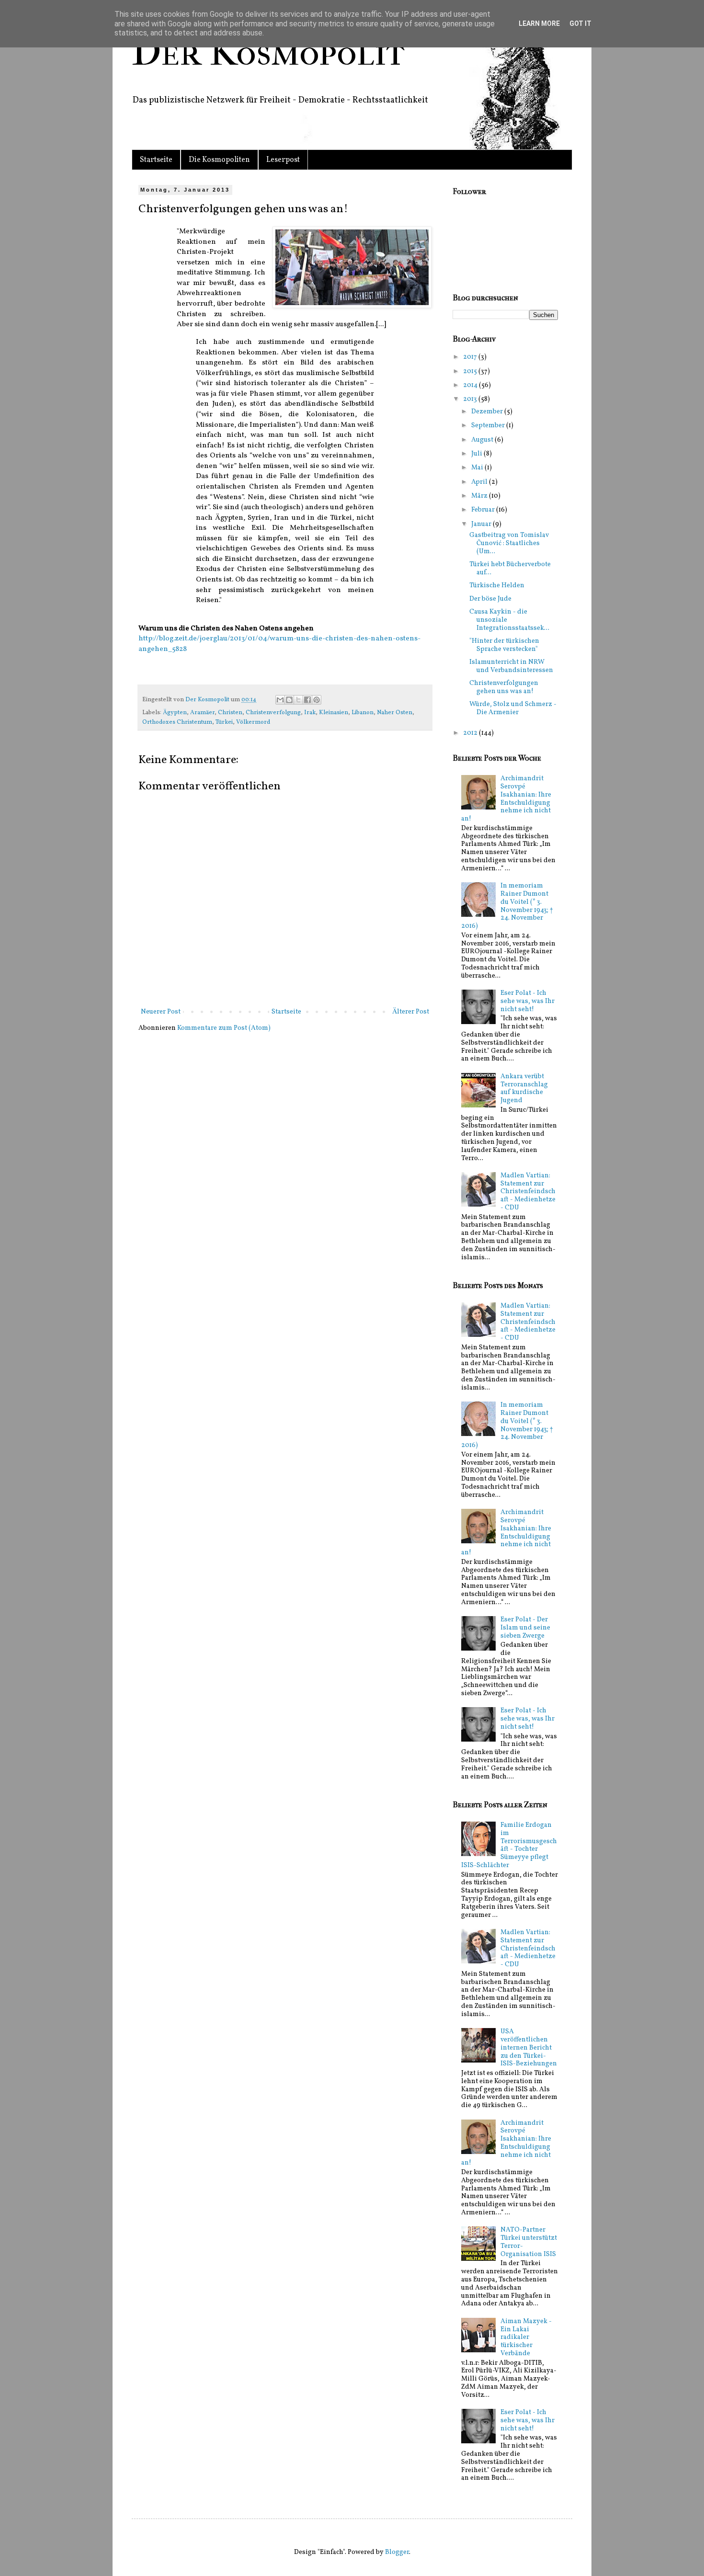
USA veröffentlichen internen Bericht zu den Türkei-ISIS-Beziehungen (529, 2048)
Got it (580, 23)
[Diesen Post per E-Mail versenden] (280, 700)
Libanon (363, 713)
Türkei (224, 722)
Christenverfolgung (273, 713)
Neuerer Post (161, 1012)
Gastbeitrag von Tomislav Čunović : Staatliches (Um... (509, 543)
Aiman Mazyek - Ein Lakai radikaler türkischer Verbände (526, 2337)
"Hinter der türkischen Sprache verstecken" (504, 645)
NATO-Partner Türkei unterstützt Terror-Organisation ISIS (529, 2242)
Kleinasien (334, 713)
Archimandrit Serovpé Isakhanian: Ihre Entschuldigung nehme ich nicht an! (506, 799)
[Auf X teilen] (298, 700)
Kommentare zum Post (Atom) (224, 1028)
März (480, 496)
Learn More (539, 23)
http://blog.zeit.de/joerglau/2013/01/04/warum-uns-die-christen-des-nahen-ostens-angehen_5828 (279, 644)
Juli (477, 454)
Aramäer (202, 713)
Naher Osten (395, 713)
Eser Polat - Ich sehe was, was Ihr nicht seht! (528, 1001)
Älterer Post (411, 1012)
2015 (471, 371)
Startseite (156, 160)
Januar (482, 524)
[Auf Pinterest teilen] (317, 700)
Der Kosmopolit (268, 52)
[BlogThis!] (289, 700)
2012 (471, 733)
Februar (484, 510)
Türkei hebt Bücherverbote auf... (510, 569)
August (483, 440)
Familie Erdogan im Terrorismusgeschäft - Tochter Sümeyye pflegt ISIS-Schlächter (509, 1845)
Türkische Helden (497, 586)
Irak (310, 713)
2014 (471, 385)
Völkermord (253, 722)
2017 (471, 357)
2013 (471, 399)
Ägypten (175, 713)
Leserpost (283, 160)
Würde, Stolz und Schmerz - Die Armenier (513, 708)
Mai (478, 468)
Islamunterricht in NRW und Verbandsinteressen (511, 666)
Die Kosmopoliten (219, 160)
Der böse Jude (490, 599)
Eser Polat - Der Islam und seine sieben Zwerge (525, 1628)
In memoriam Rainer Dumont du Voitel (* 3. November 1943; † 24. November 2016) (507, 906)
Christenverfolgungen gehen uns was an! (504, 687)
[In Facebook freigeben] (307, 700)
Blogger (397, 2552)
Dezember (488, 412)
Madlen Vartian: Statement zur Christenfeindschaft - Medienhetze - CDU (528, 1192)
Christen (230, 713)
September (489, 426)
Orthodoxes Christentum (177, 722)
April (480, 482)
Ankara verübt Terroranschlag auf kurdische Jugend (524, 1089)
